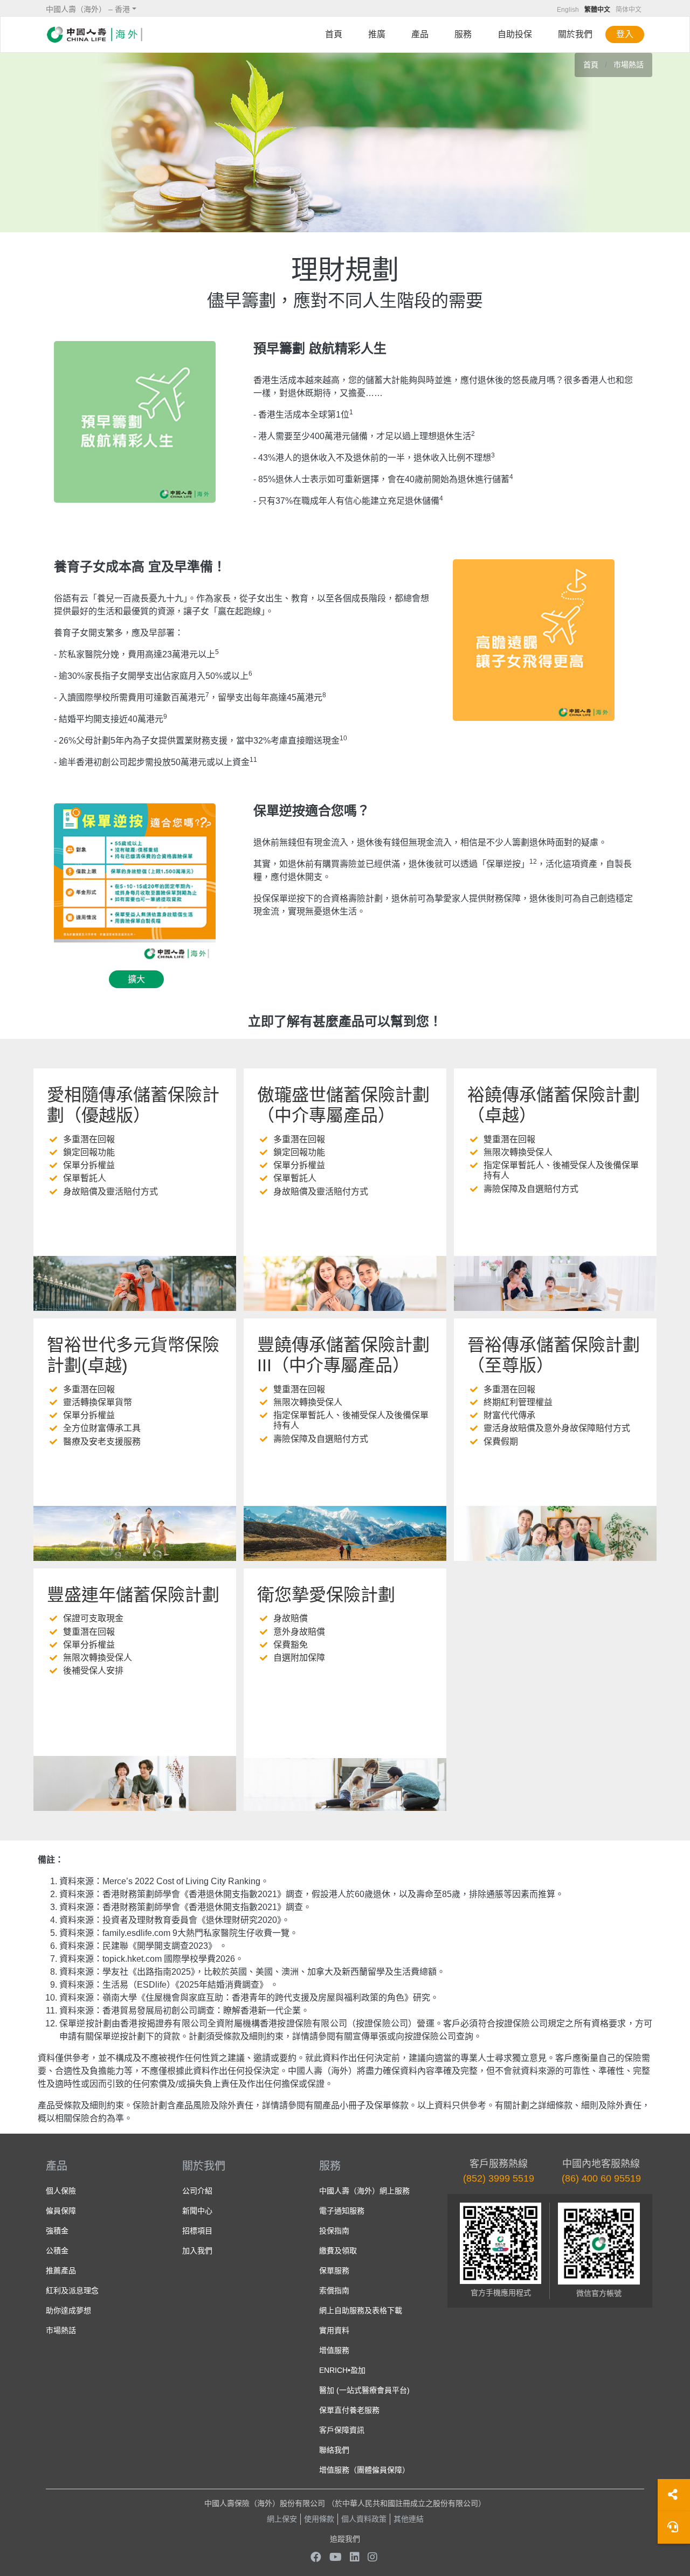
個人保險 (61, 2191)
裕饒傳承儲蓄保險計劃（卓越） (554, 1105)
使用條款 (319, 2519)
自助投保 (515, 34)
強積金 (57, 2231)
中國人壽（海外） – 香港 (88, 9)
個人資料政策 (364, 2519)
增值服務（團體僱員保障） (364, 2470)
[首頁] (94, 34)
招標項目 (197, 2231)
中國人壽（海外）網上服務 (364, 2191)
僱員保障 (61, 2211)
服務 (463, 34)
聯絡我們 (334, 2450)
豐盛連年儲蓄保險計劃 (133, 1595)
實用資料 (334, 2330)
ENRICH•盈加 (342, 2370)
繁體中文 (597, 10)
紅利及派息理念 (72, 2290)
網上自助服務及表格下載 (361, 2310)
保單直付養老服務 (349, 2410)
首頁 (334, 34)
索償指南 (334, 2290)
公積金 (57, 2251)
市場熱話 (629, 65)
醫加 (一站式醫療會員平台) (364, 2390)
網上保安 (282, 2519)
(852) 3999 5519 (499, 2178)
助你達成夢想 (68, 2310)
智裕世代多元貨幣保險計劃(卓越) (133, 1355)
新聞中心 (197, 2211)
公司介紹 (197, 2191)
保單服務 (334, 2271)
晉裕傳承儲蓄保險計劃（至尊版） (554, 1355)
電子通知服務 (342, 2211)
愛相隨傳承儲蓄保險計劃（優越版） (133, 1105)
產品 (420, 34)
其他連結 (409, 2519)
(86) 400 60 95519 (601, 2178)
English (568, 10)
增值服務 (334, 2350)
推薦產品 (61, 2271)
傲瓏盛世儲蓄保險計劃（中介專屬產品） (343, 1105)
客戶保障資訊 (342, 2430)
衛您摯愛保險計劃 (326, 1595)
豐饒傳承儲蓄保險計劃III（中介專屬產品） (343, 1355)
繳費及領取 (338, 2251)
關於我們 (575, 34)
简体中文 (629, 10)
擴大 (136, 979)
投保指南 (334, 2231)
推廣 (377, 34)
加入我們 (197, 2251)
